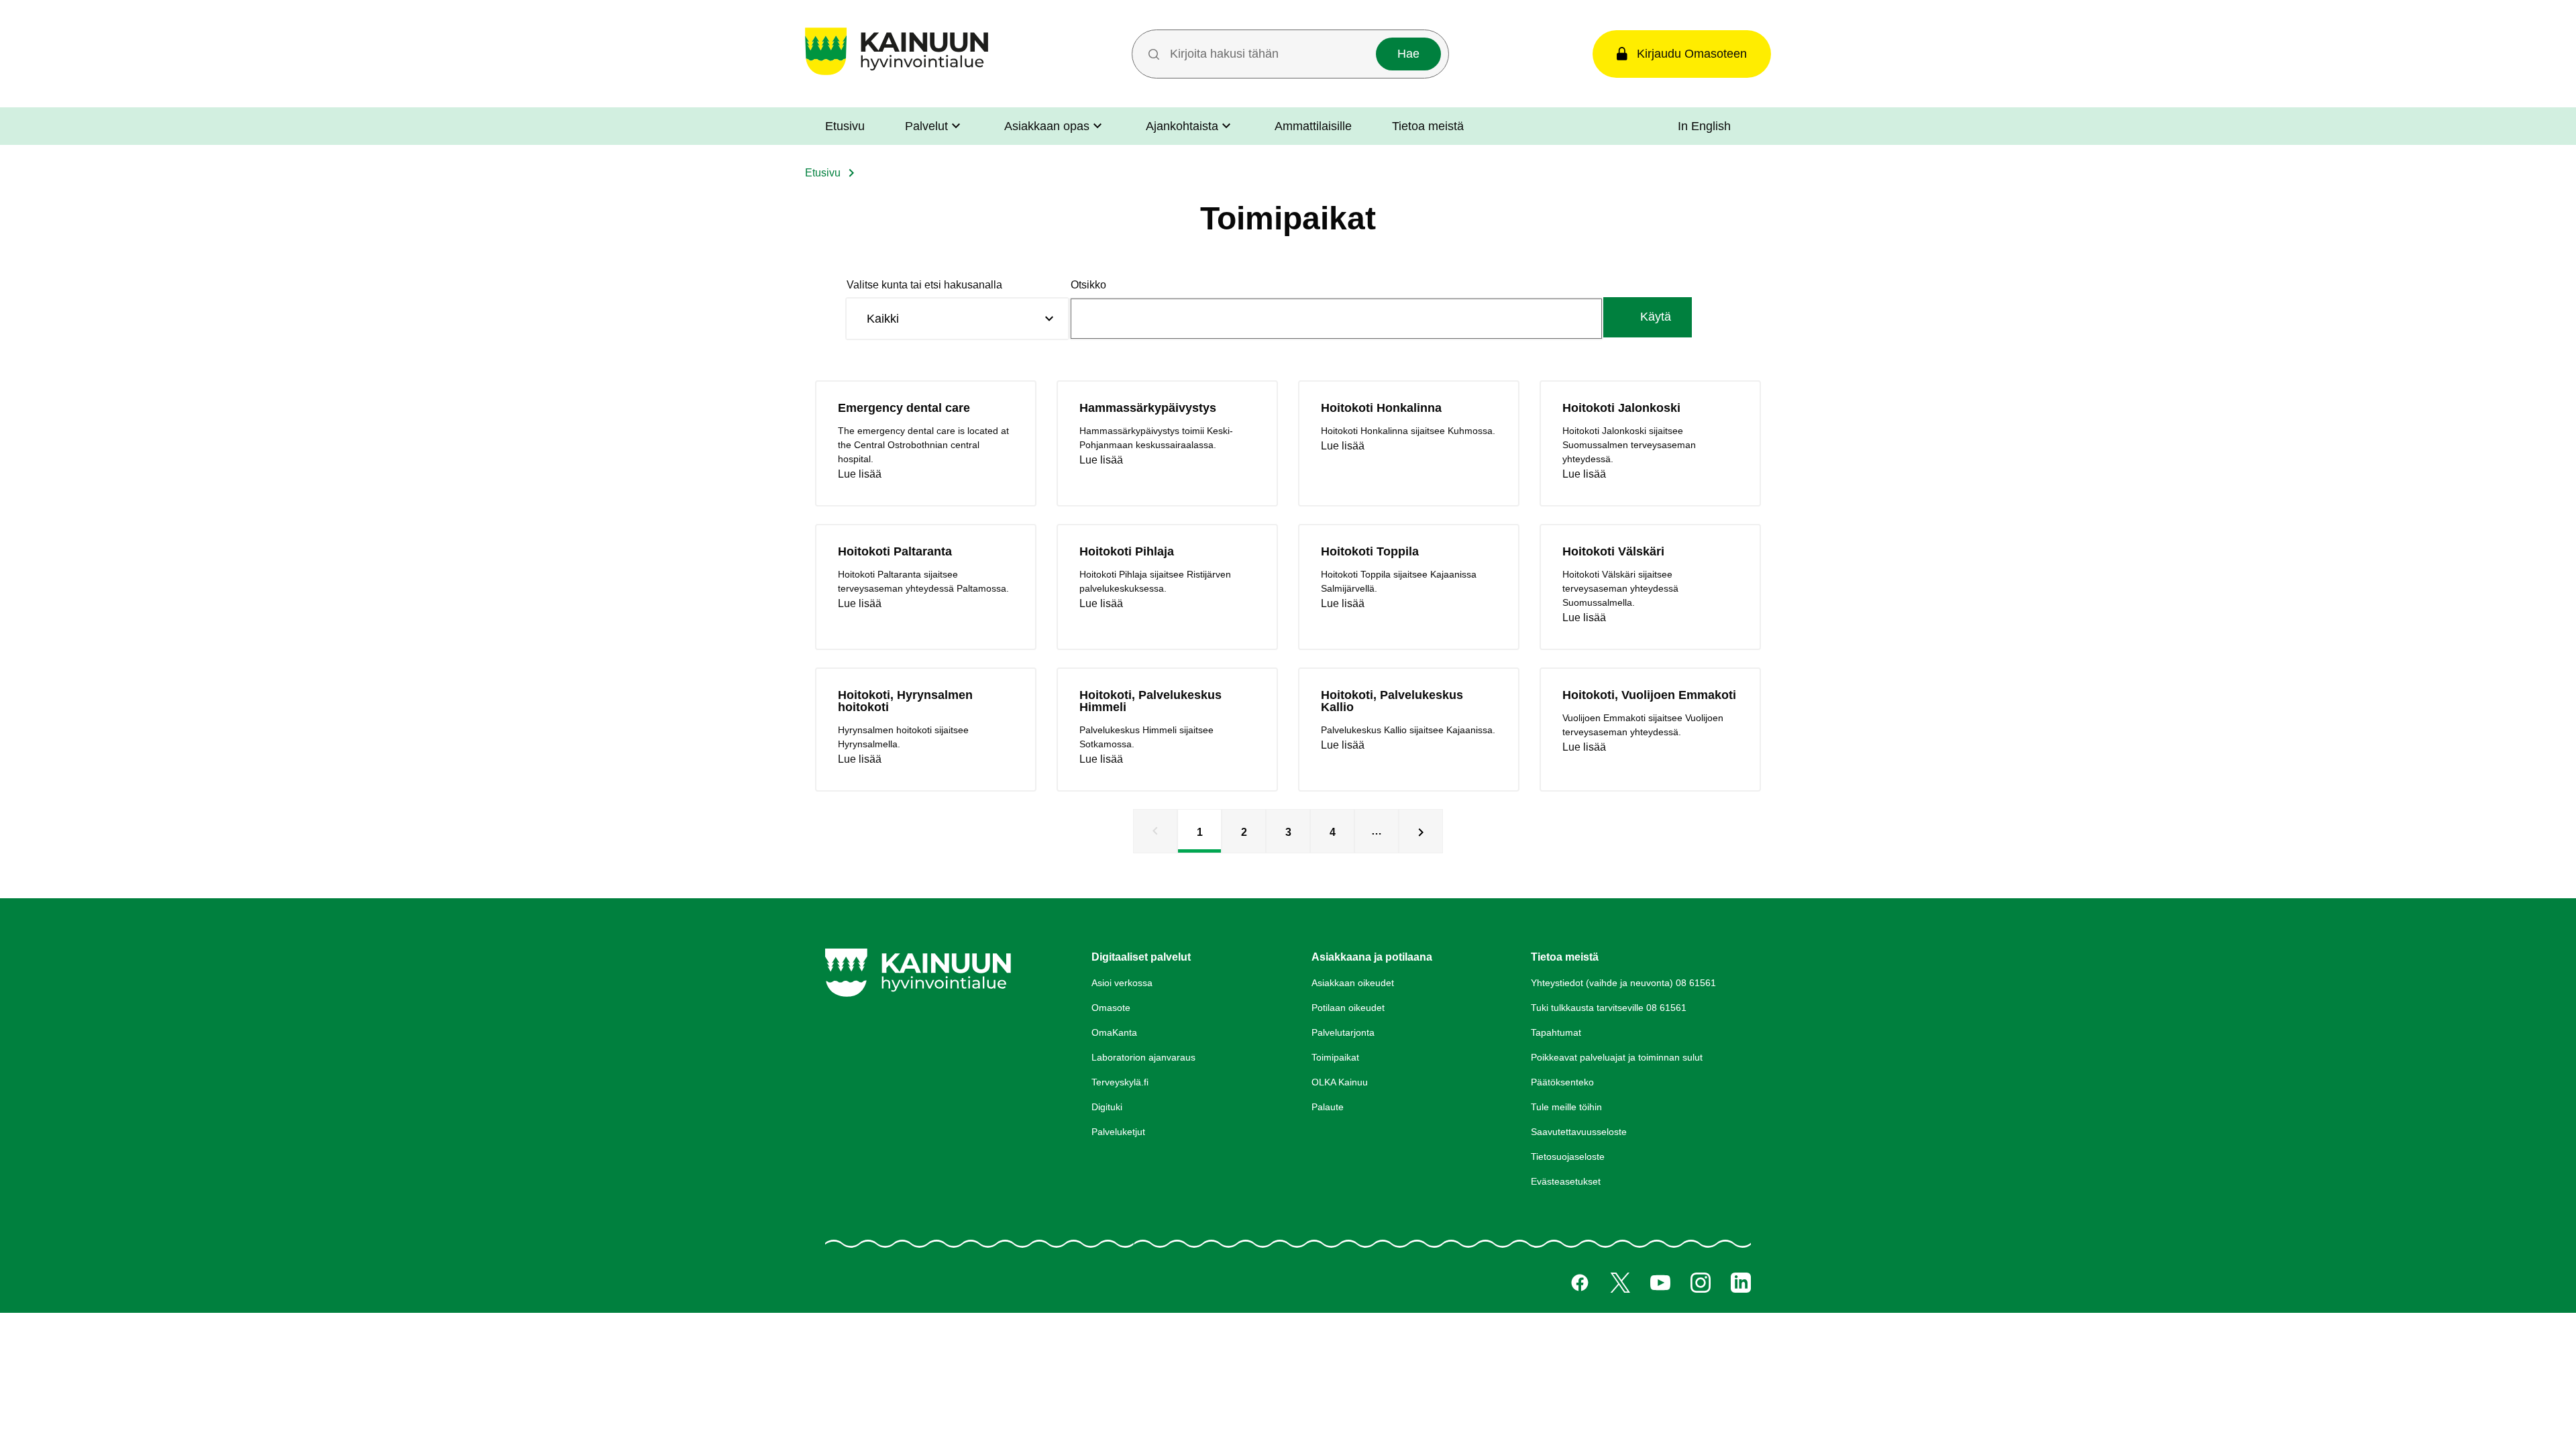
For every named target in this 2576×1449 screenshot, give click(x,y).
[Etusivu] (897, 75)
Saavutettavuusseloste (1579, 1132)
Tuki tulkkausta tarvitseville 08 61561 (1609, 1008)
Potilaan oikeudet (1348, 1008)
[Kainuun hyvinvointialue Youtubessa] (1660, 1283)
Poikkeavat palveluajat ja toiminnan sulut (1617, 1057)
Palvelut (926, 126)
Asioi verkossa (1122, 983)
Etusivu (845, 126)
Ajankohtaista (1182, 126)
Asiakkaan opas (1047, 126)
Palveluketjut (1118, 1132)
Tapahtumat (1556, 1032)
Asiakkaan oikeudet (1353, 983)
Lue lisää (860, 474)
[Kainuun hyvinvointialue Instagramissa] (1701, 1283)
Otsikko (1088, 285)
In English (1704, 126)
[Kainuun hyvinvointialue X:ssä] (1620, 1283)
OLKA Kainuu (1340, 1082)
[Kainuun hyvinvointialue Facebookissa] (1580, 1283)
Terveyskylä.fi (1120, 1082)
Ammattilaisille (1313, 126)
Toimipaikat (1335, 1057)
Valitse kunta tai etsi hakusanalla (924, 285)
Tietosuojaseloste (1568, 1157)
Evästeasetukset (1566, 1181)
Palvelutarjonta (1343, 1032)
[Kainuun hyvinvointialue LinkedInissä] (1741, 1283)
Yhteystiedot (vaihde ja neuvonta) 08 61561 (1623, 983)
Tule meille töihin (1566, 1107)
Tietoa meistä (1428, 126)
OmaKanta (1114, 1032)
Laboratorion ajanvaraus (1143, 1057)
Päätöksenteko (1562, 1082)
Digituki (1107, 1107)
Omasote (1111, 1008)
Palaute (1328, 1107)
